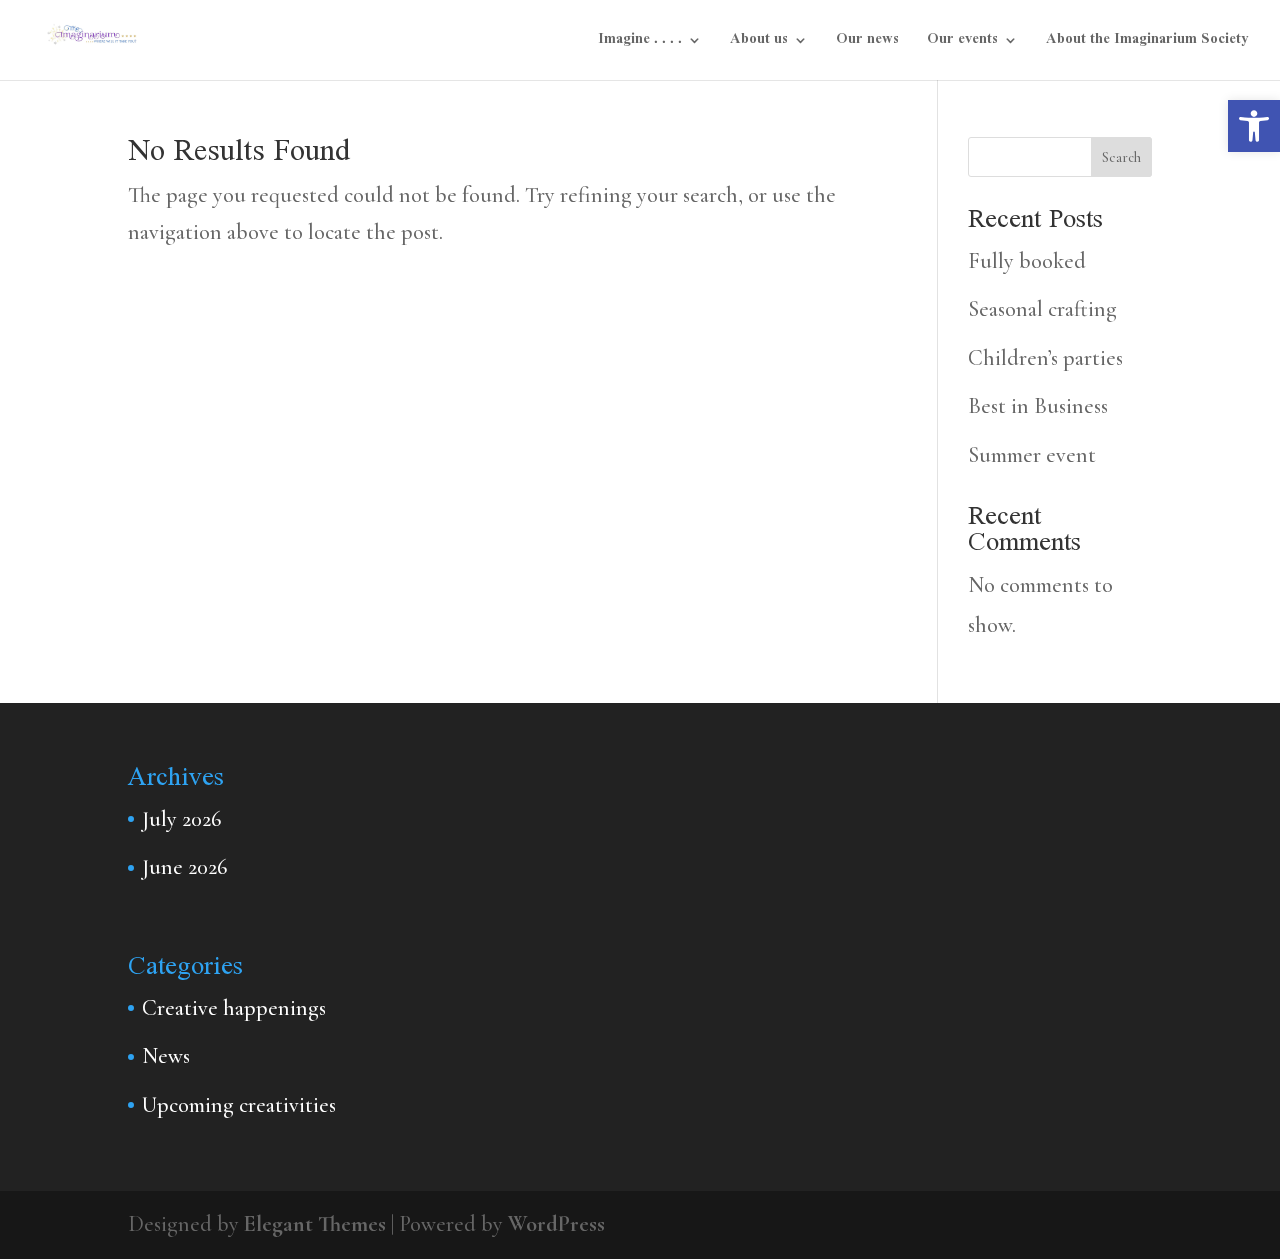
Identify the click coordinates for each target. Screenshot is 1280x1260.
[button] (1254, 126)
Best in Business (1038, 406)
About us (759, 43)
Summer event (1032, 455)
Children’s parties (1045, 358)
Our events (962, 43)
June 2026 (184, 867)
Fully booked (1027, 261)
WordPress (556, 1224)
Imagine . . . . (640, 43)
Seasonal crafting (1042, 309)
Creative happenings (234, 1008)
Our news (867, 43)
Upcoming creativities (239, 1105)
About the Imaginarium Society (1147, 43)
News (166, 1056)
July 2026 (181, 819)
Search (1121, 157)
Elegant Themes (315, 1224)
